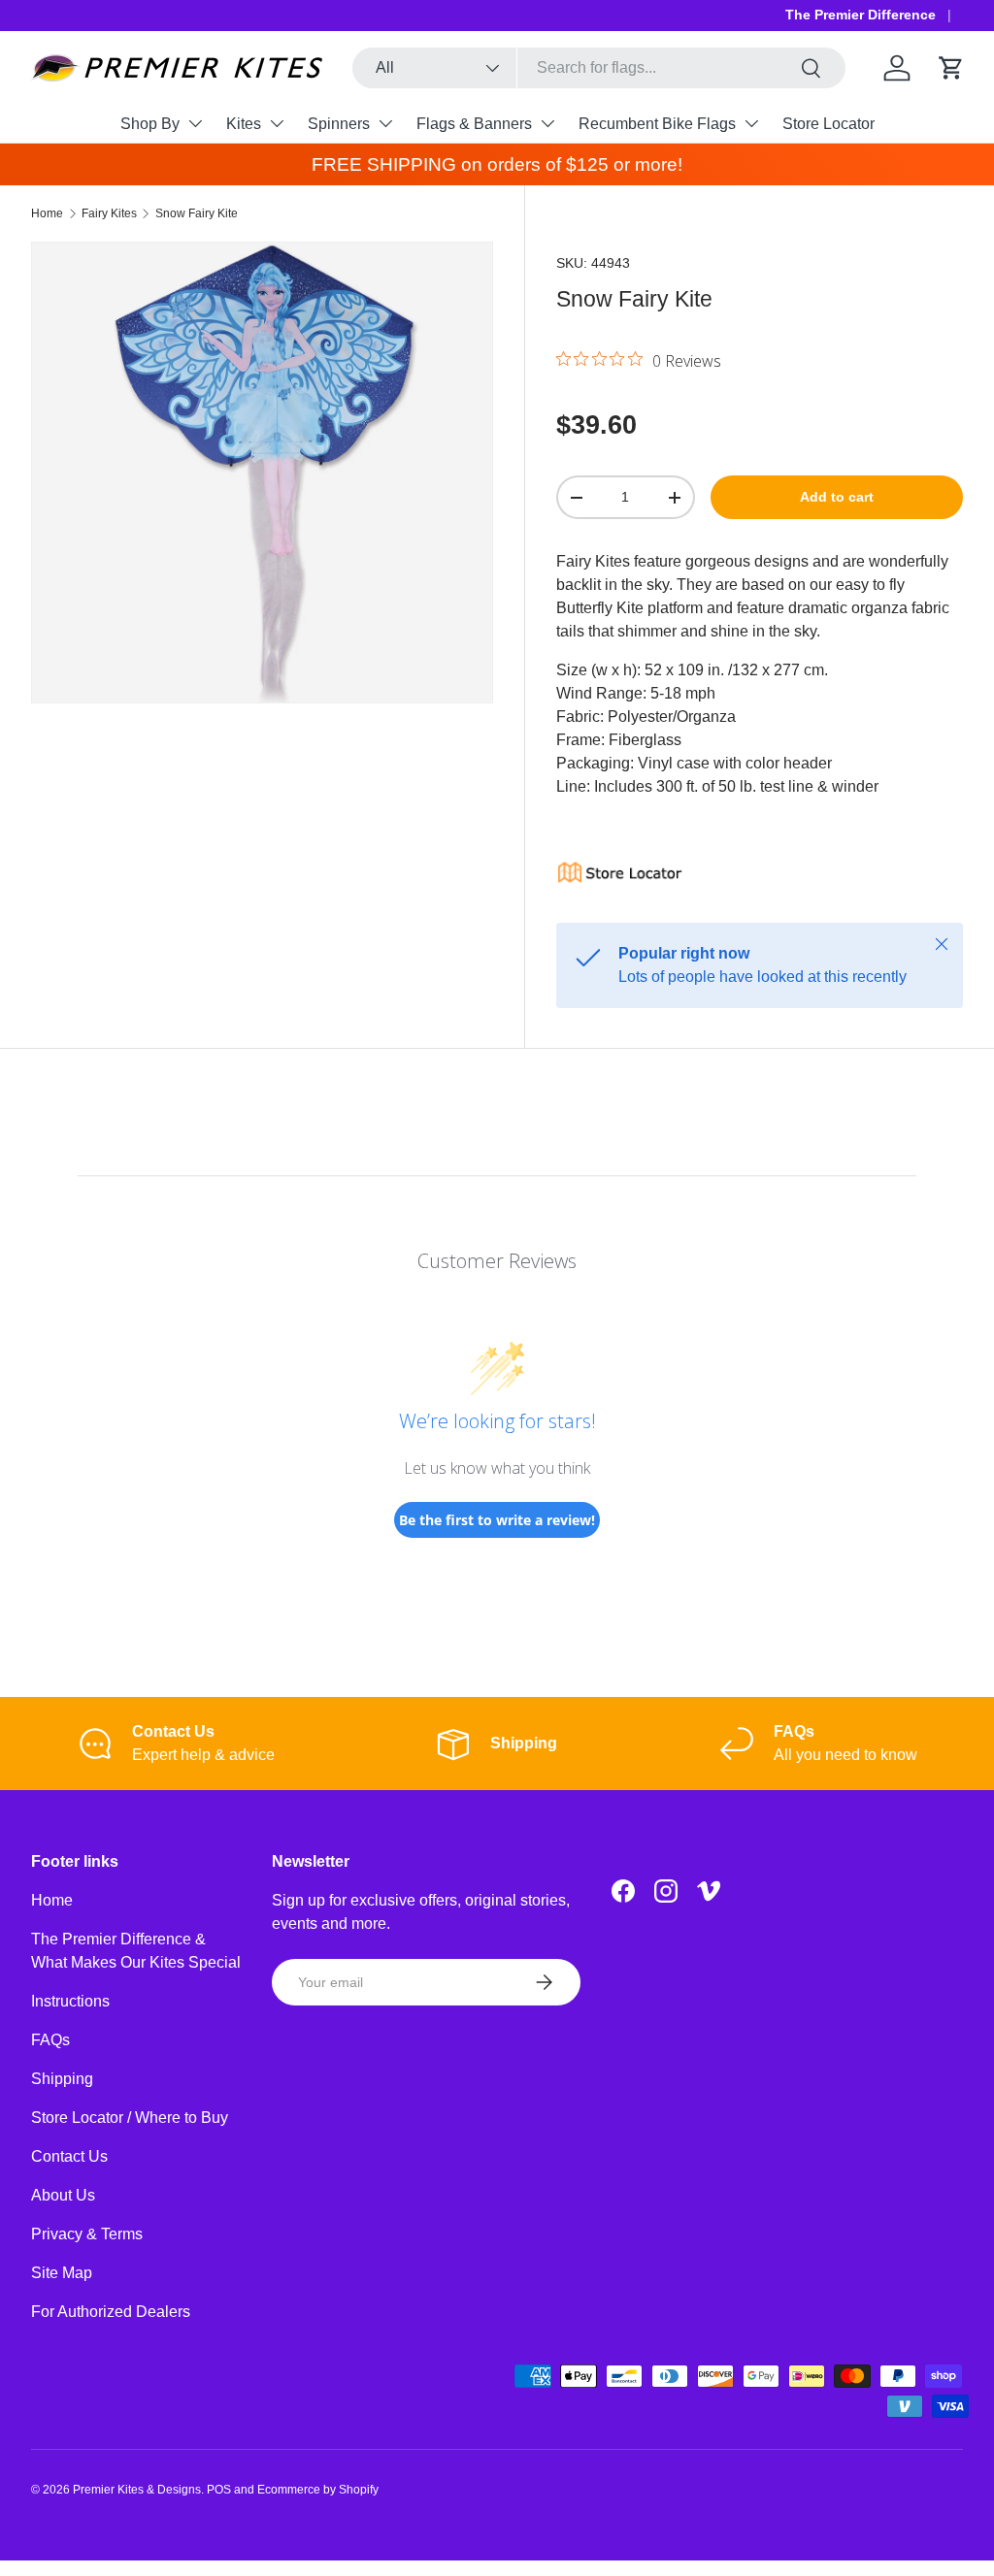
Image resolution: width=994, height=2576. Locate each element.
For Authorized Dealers (111, 2312)
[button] (951, 68)
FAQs (50, 2040)
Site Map (62, 2273)
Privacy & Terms (87, 2234)
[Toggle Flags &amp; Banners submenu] (547, 123)
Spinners (339, 124)
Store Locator (828, 124)
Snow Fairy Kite (197, 213)
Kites (244, 124)
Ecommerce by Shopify (318, 2490)
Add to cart (837, 497)
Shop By (150, 124)
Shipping (62, 2079)
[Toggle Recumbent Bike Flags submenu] (751, 123)
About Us (63, 2195)
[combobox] (599, 68)
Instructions (70, 2001)
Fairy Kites (109, 213)
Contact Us (69, 2156)
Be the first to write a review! (497, 1520)
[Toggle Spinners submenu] (385, 123)
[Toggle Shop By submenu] (195, 123)
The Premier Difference (861, 15)
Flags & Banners (474, 124)
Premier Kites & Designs (137, 2490)
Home (47, 213)
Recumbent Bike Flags (657, 124)
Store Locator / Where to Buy (130, 2118)
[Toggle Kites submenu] (277, 123)
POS (219, 2490)
